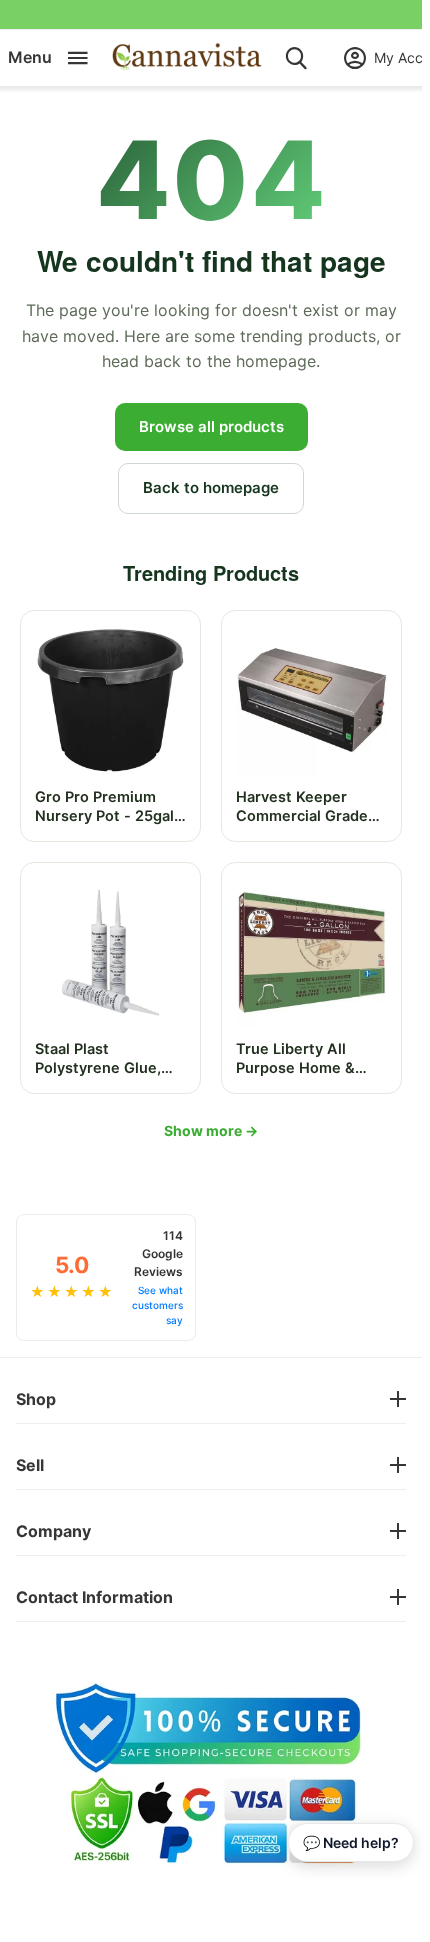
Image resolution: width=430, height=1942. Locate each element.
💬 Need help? (351, 1842)
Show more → (211, 1130)
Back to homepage (211, 487)
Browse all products (211, 426)
